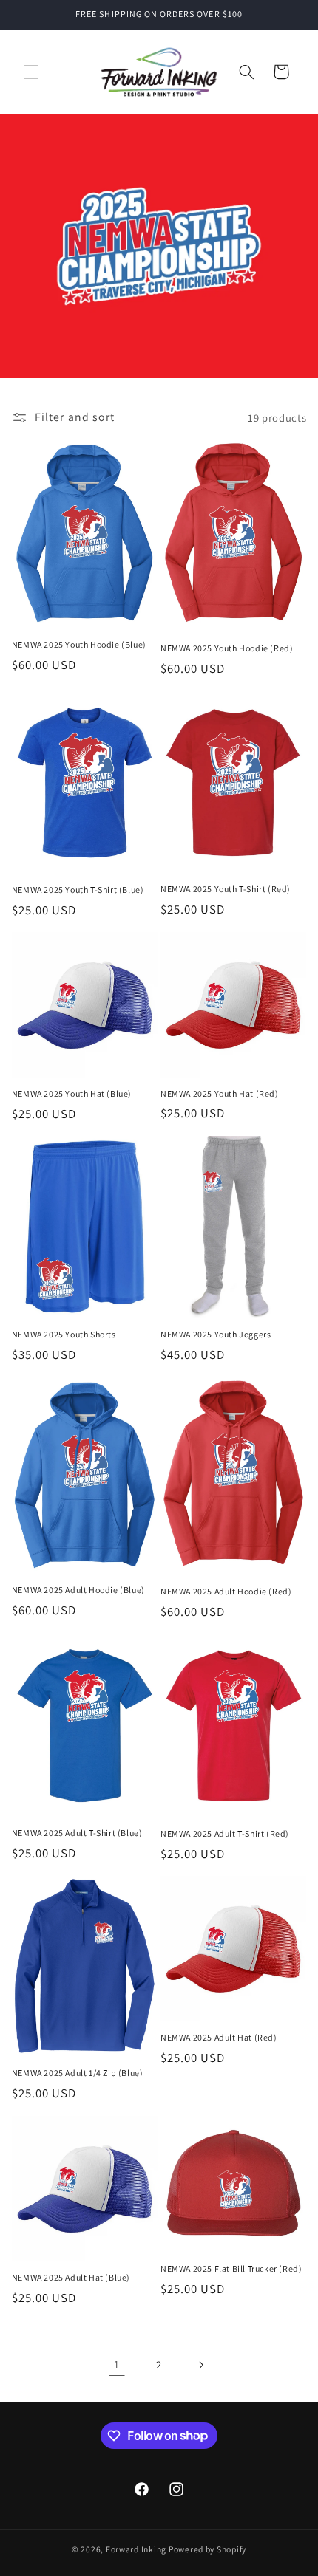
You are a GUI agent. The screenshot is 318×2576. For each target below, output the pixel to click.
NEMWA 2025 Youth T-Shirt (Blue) (78, 890)
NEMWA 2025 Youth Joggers (216, 1334)
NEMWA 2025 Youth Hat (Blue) (72, 1093)
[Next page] (201, 2365)
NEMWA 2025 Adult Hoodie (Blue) (78, 1590)
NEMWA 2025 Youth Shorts (64, 1334)
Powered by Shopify (207, 2549)
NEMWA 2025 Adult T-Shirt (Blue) (77, 1833)
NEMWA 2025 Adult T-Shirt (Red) (225, 1833)
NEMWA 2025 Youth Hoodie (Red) (227, 648)
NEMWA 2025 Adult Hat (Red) (219, 2037)
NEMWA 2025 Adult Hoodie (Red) (226, 1591)
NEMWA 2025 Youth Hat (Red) (220, 1093)
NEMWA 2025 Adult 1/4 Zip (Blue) (78, 2073)
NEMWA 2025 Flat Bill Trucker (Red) (231, 2268)
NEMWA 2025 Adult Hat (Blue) (71, 2277)
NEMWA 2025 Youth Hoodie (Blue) (79, 644)
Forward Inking (136, 2549)
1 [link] (117, 2364)
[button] (31, 72)
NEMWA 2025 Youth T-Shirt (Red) (226, 889)
